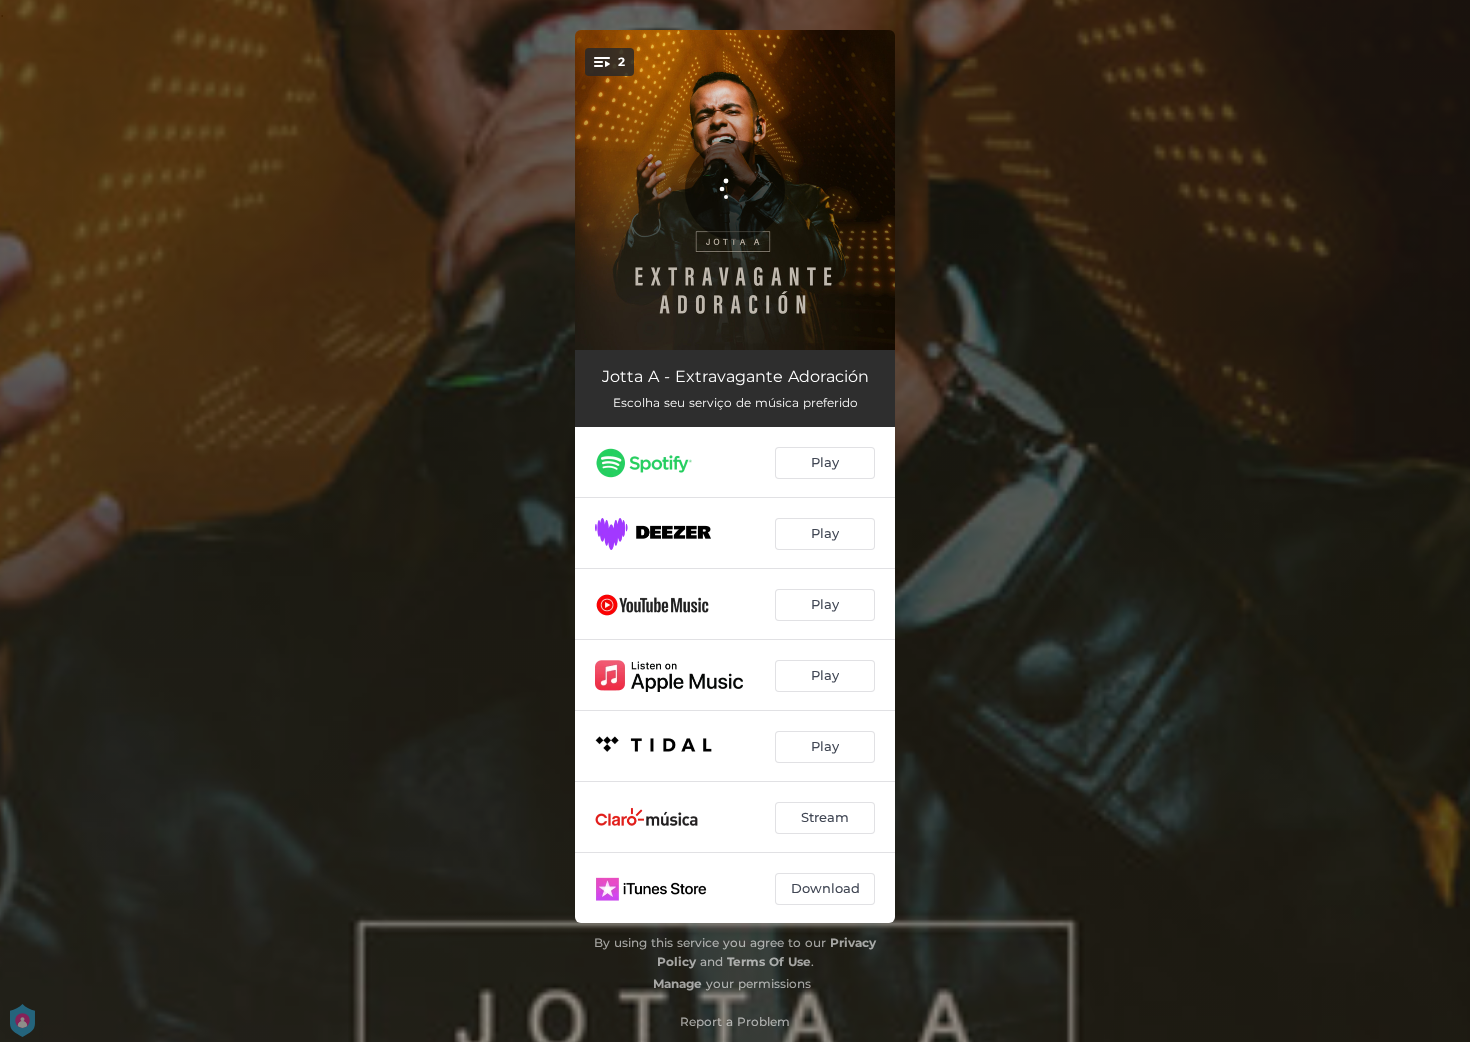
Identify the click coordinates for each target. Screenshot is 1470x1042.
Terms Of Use (769, 961)
